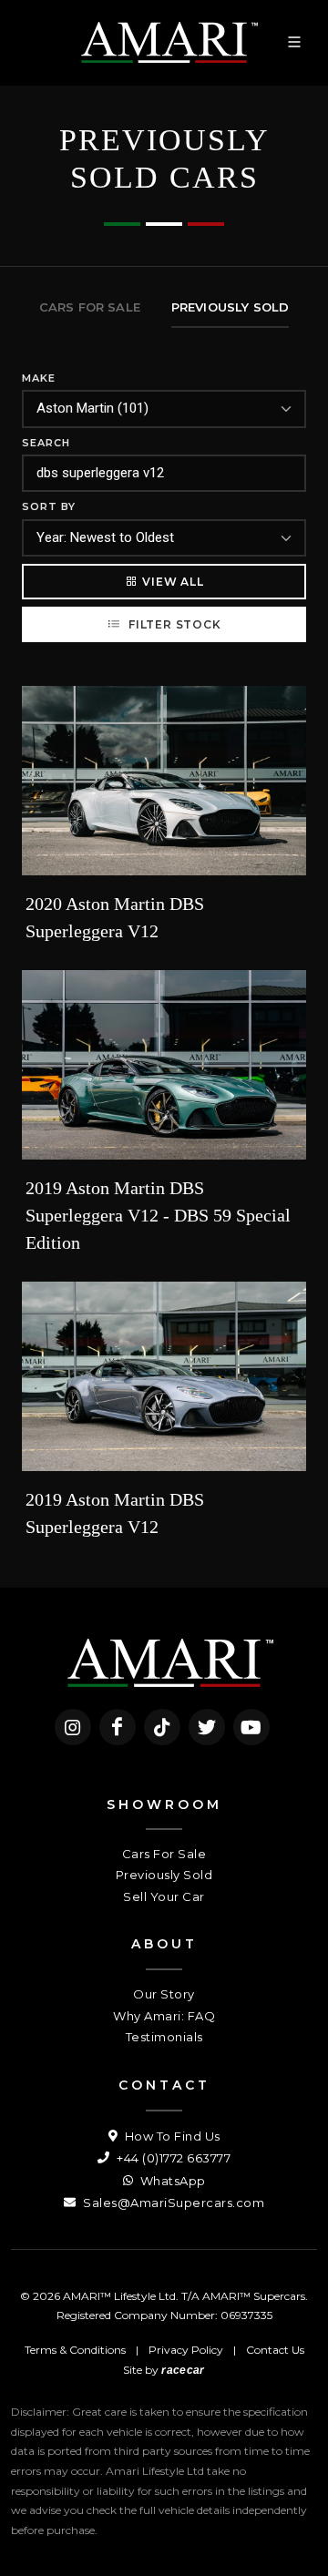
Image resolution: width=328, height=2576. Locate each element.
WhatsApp (171, 2181)
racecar (183, 2370)
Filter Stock (173, 624)
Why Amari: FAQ (164, 2016)
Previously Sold (164, 1875)
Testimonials (164, 2037)
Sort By (49, 506)
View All (173, 582)
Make (39, 378)
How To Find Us (171, 2136)
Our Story (164, 1994)
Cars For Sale (164, 1854)
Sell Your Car (164, 1896)
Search (46, 443)
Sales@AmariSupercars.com (172, 2203)
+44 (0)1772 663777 (172, 2158)
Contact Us (275, 2350)
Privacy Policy (186, 2350)
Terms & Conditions (75, 2350)
